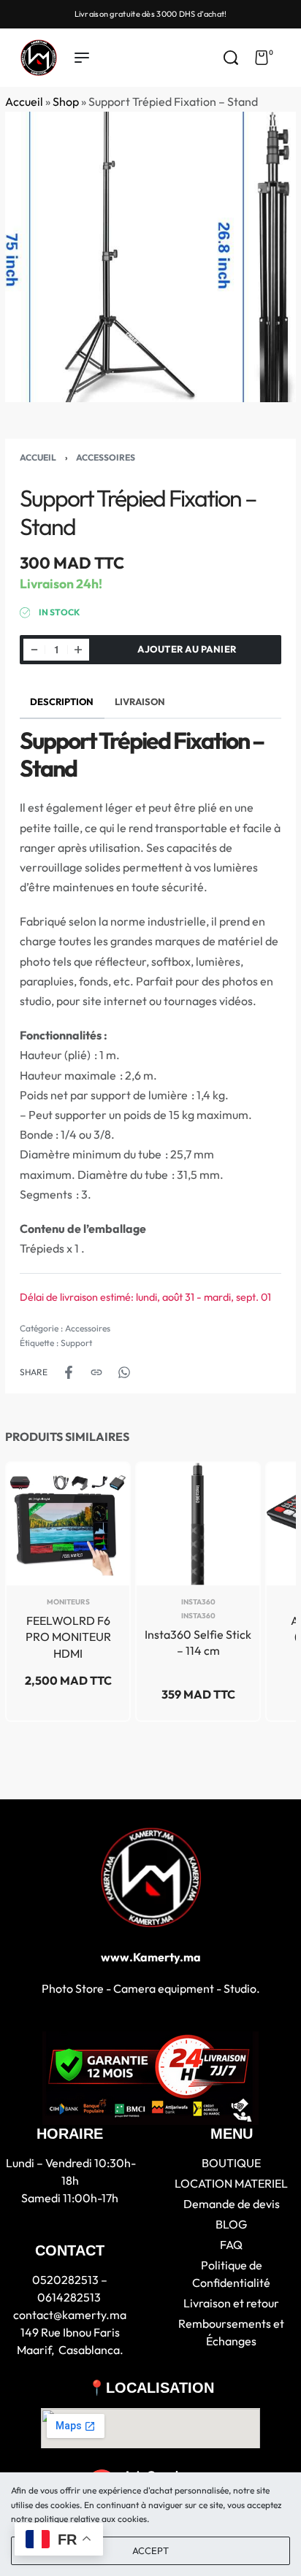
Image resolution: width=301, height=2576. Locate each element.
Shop (66, 101)
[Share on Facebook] (69, 1372)
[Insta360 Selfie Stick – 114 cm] (198, 1524)
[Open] (289, 58)
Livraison (140, 701)
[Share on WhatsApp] (124, 1372)
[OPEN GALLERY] (150, 257)
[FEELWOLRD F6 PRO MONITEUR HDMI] (68, 1524)
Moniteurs (68, 1602)
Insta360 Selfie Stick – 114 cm (198, 1642)
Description (62, 701)
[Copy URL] (96, 1372)
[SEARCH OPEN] (231, 58)
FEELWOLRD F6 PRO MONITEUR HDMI (68, 1637)
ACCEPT (150, 2550)
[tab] (62, 702)
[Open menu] (82, 58)
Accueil (24, 101)
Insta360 (198, 1602)
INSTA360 (198, 1616)
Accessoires (106, 457)
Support (76, 1343)
